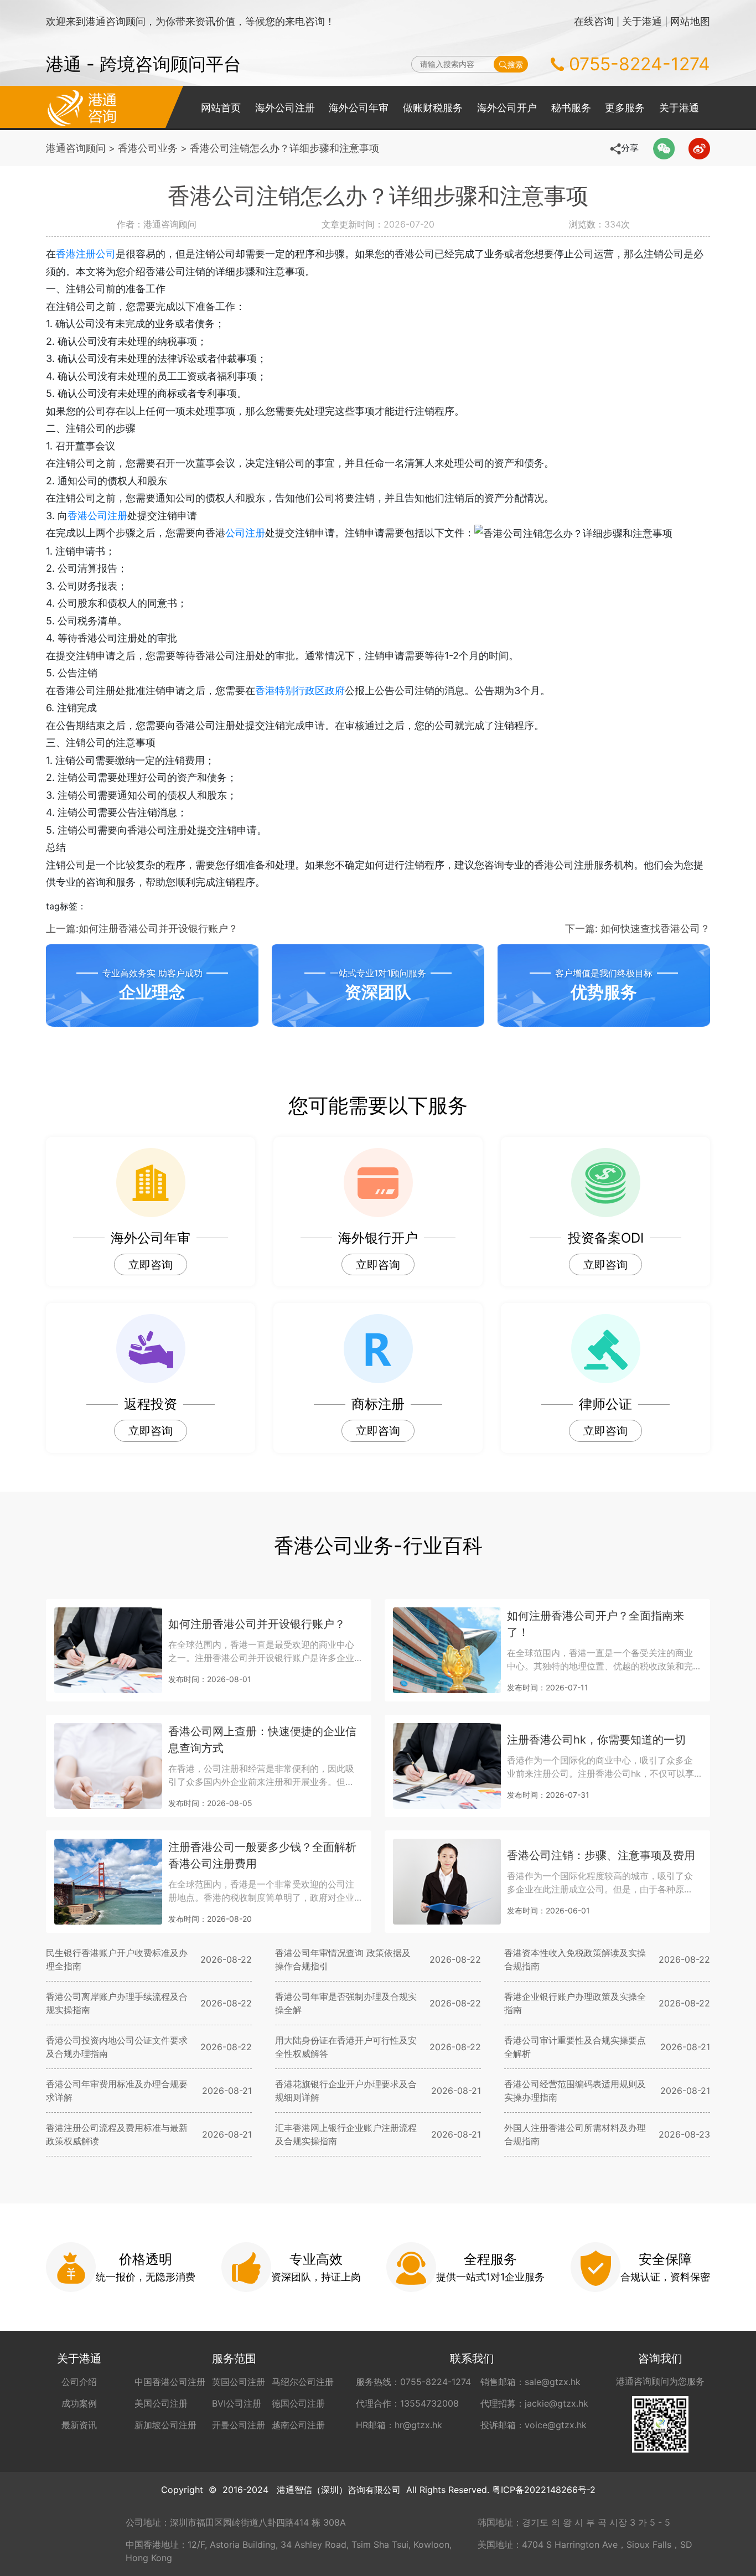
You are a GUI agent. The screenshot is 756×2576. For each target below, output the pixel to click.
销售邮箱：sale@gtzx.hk (530, 2382)
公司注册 (245, 533)
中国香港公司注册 (170, 2382)
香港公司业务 (148, 148)
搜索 (515, 64)
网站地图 (690, 21)
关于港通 (642, 21)
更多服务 (625, 108)
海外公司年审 (359, 108)
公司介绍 (79, 2382)
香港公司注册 (97, 516)
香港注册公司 (86, 254)
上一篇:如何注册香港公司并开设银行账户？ (142, 929)
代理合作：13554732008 (407, 2403)
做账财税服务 (433, 108)
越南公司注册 (298, 2425)
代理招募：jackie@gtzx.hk (534, 2403)
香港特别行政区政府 (300, 690)
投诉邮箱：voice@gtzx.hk (534, 2425)
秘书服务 (571, 108)
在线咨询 (594, 21)
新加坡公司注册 (165, 2425)
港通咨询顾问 (76, 148)
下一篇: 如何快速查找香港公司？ (638, 929)
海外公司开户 (507, 108)
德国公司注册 (298, 2403)
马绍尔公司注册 (303, 2382)
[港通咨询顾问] (82, 107)
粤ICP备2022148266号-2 (544, 2490)
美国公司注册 (161, 2403)
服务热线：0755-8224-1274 (413, 2382)
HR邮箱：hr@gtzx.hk (399, 2425)
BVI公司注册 (237, 2403)
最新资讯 (79, 2425)
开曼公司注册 (239, 2425)
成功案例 (79, 2403)
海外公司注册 (285, 108)
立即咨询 (151, 1265)
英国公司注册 (239, 2382)
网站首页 (221, 108)
